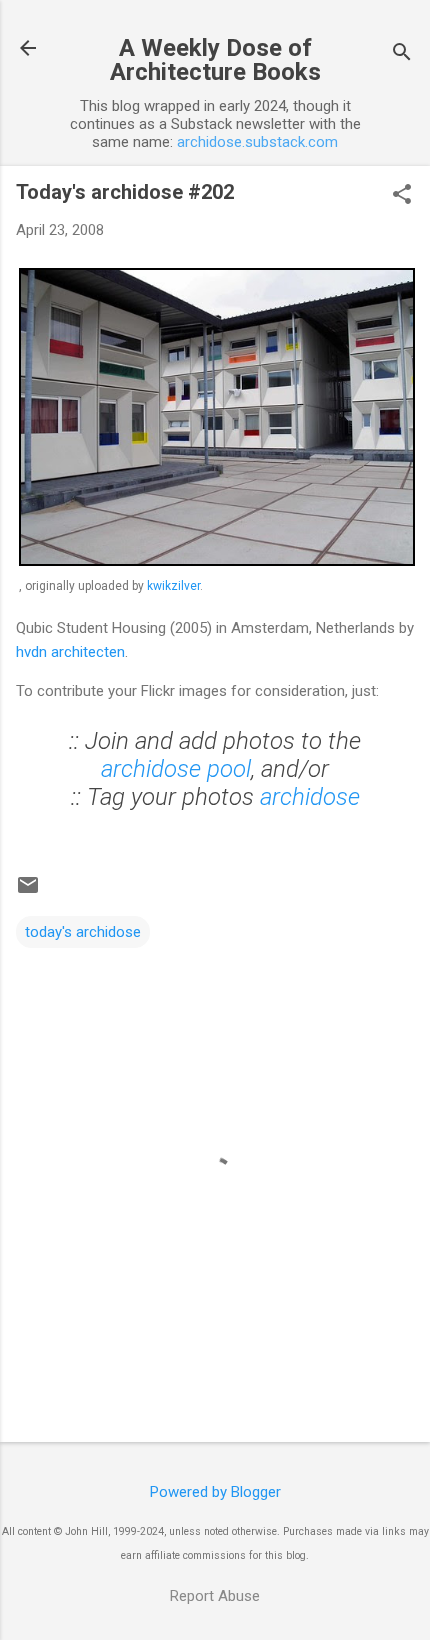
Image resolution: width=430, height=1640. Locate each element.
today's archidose (83, 932)
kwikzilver (173, 586)
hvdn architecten (70, 652)
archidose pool (176, 769)
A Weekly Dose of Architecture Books (215, 60)
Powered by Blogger (215, 1492)
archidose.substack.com (257, 142)
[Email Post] (28, 892)
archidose (310, 797)
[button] (402, 196)
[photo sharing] (217, 561)
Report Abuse (215, 1596)
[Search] (402, 54)
